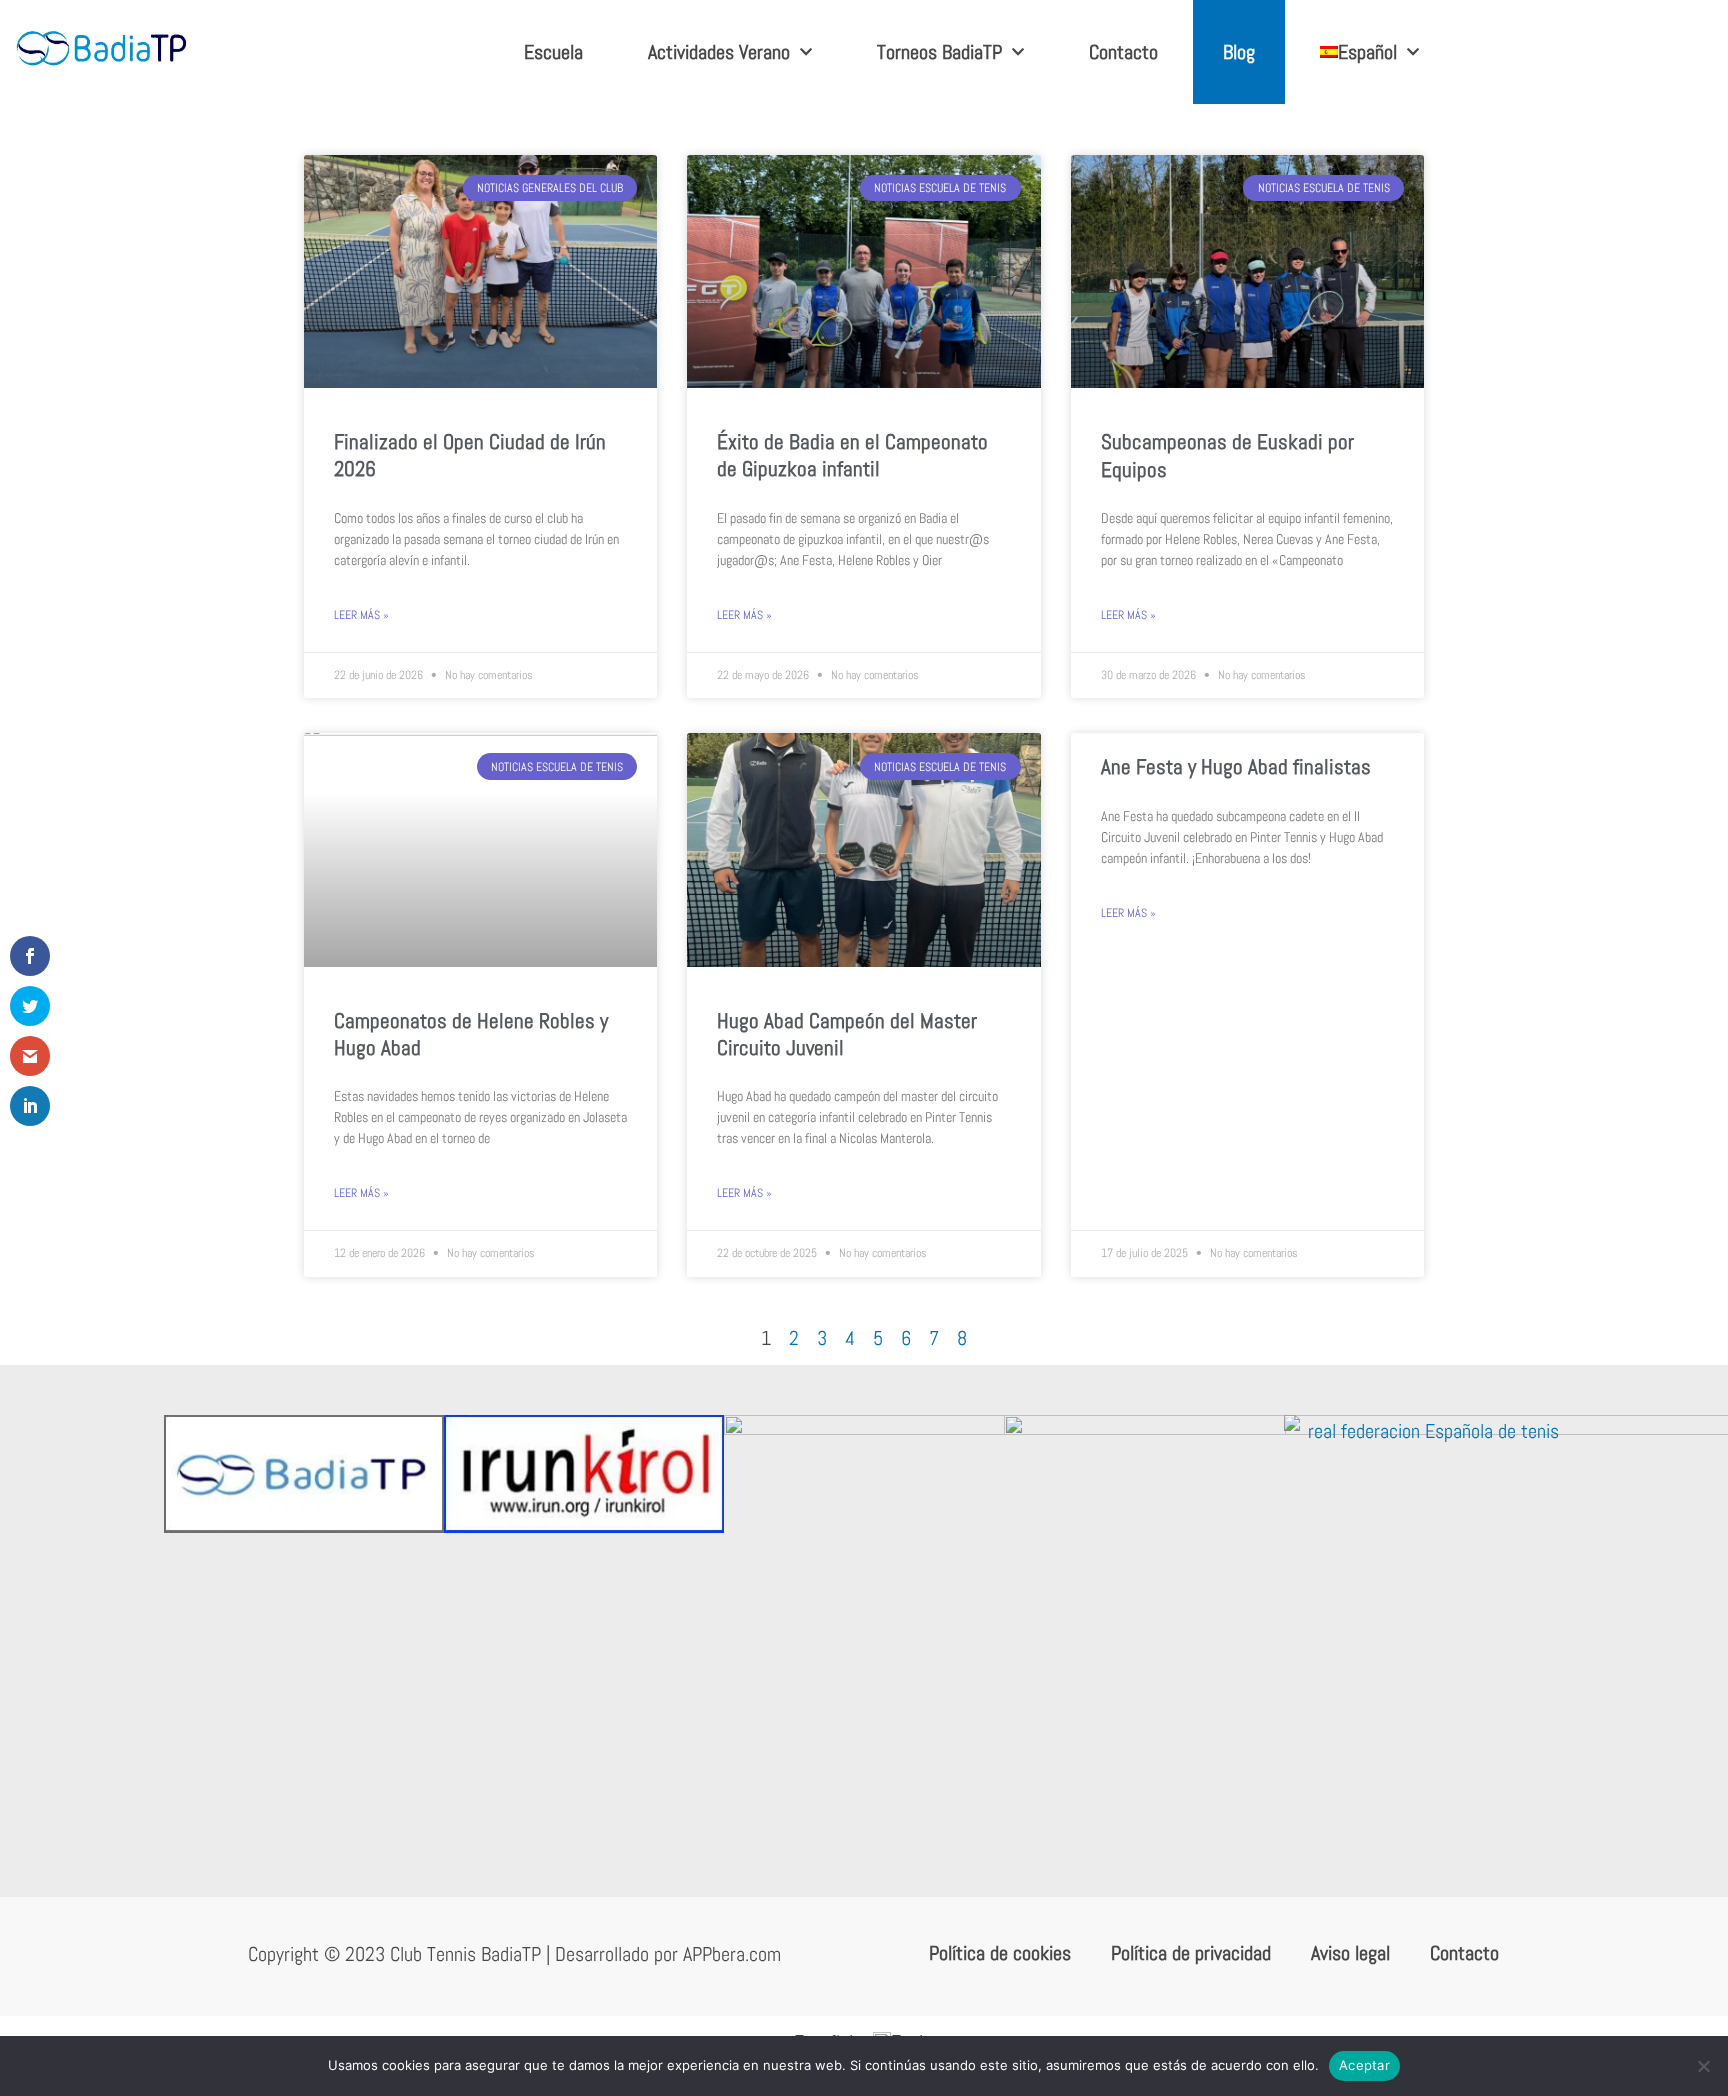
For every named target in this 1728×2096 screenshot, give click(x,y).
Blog (1239, 52)
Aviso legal (1350, 1953)
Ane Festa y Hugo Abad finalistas (1236, 766)
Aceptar (1364, 2065)
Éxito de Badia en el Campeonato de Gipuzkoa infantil (852, 455)
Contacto (1123, 52)
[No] (1703, 2066)
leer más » (361, 615)
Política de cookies (1000, 1953)
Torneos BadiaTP (939, 52)
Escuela (553, 52)
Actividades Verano (719, 52)
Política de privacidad (1191, 1953)
